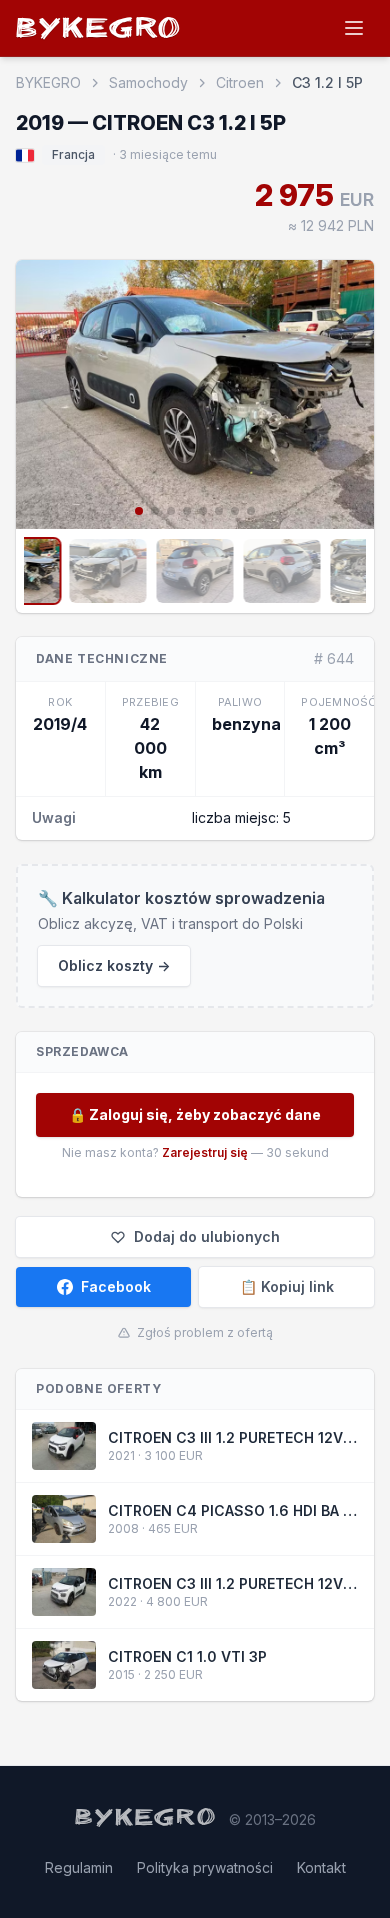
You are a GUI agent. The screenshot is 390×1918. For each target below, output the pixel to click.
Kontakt (321, 1867)
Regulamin (79, 1867)
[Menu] (354, 28)
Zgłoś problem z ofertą (205, 1332)
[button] (40, 392)
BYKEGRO (99, 31)
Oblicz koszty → (114, 965)
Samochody (148, 82)
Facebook (116, 1286)
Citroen (240, 82)
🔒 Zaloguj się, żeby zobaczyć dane (195, 1114)
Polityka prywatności (205, 1867)
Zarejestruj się (205, 1152)
